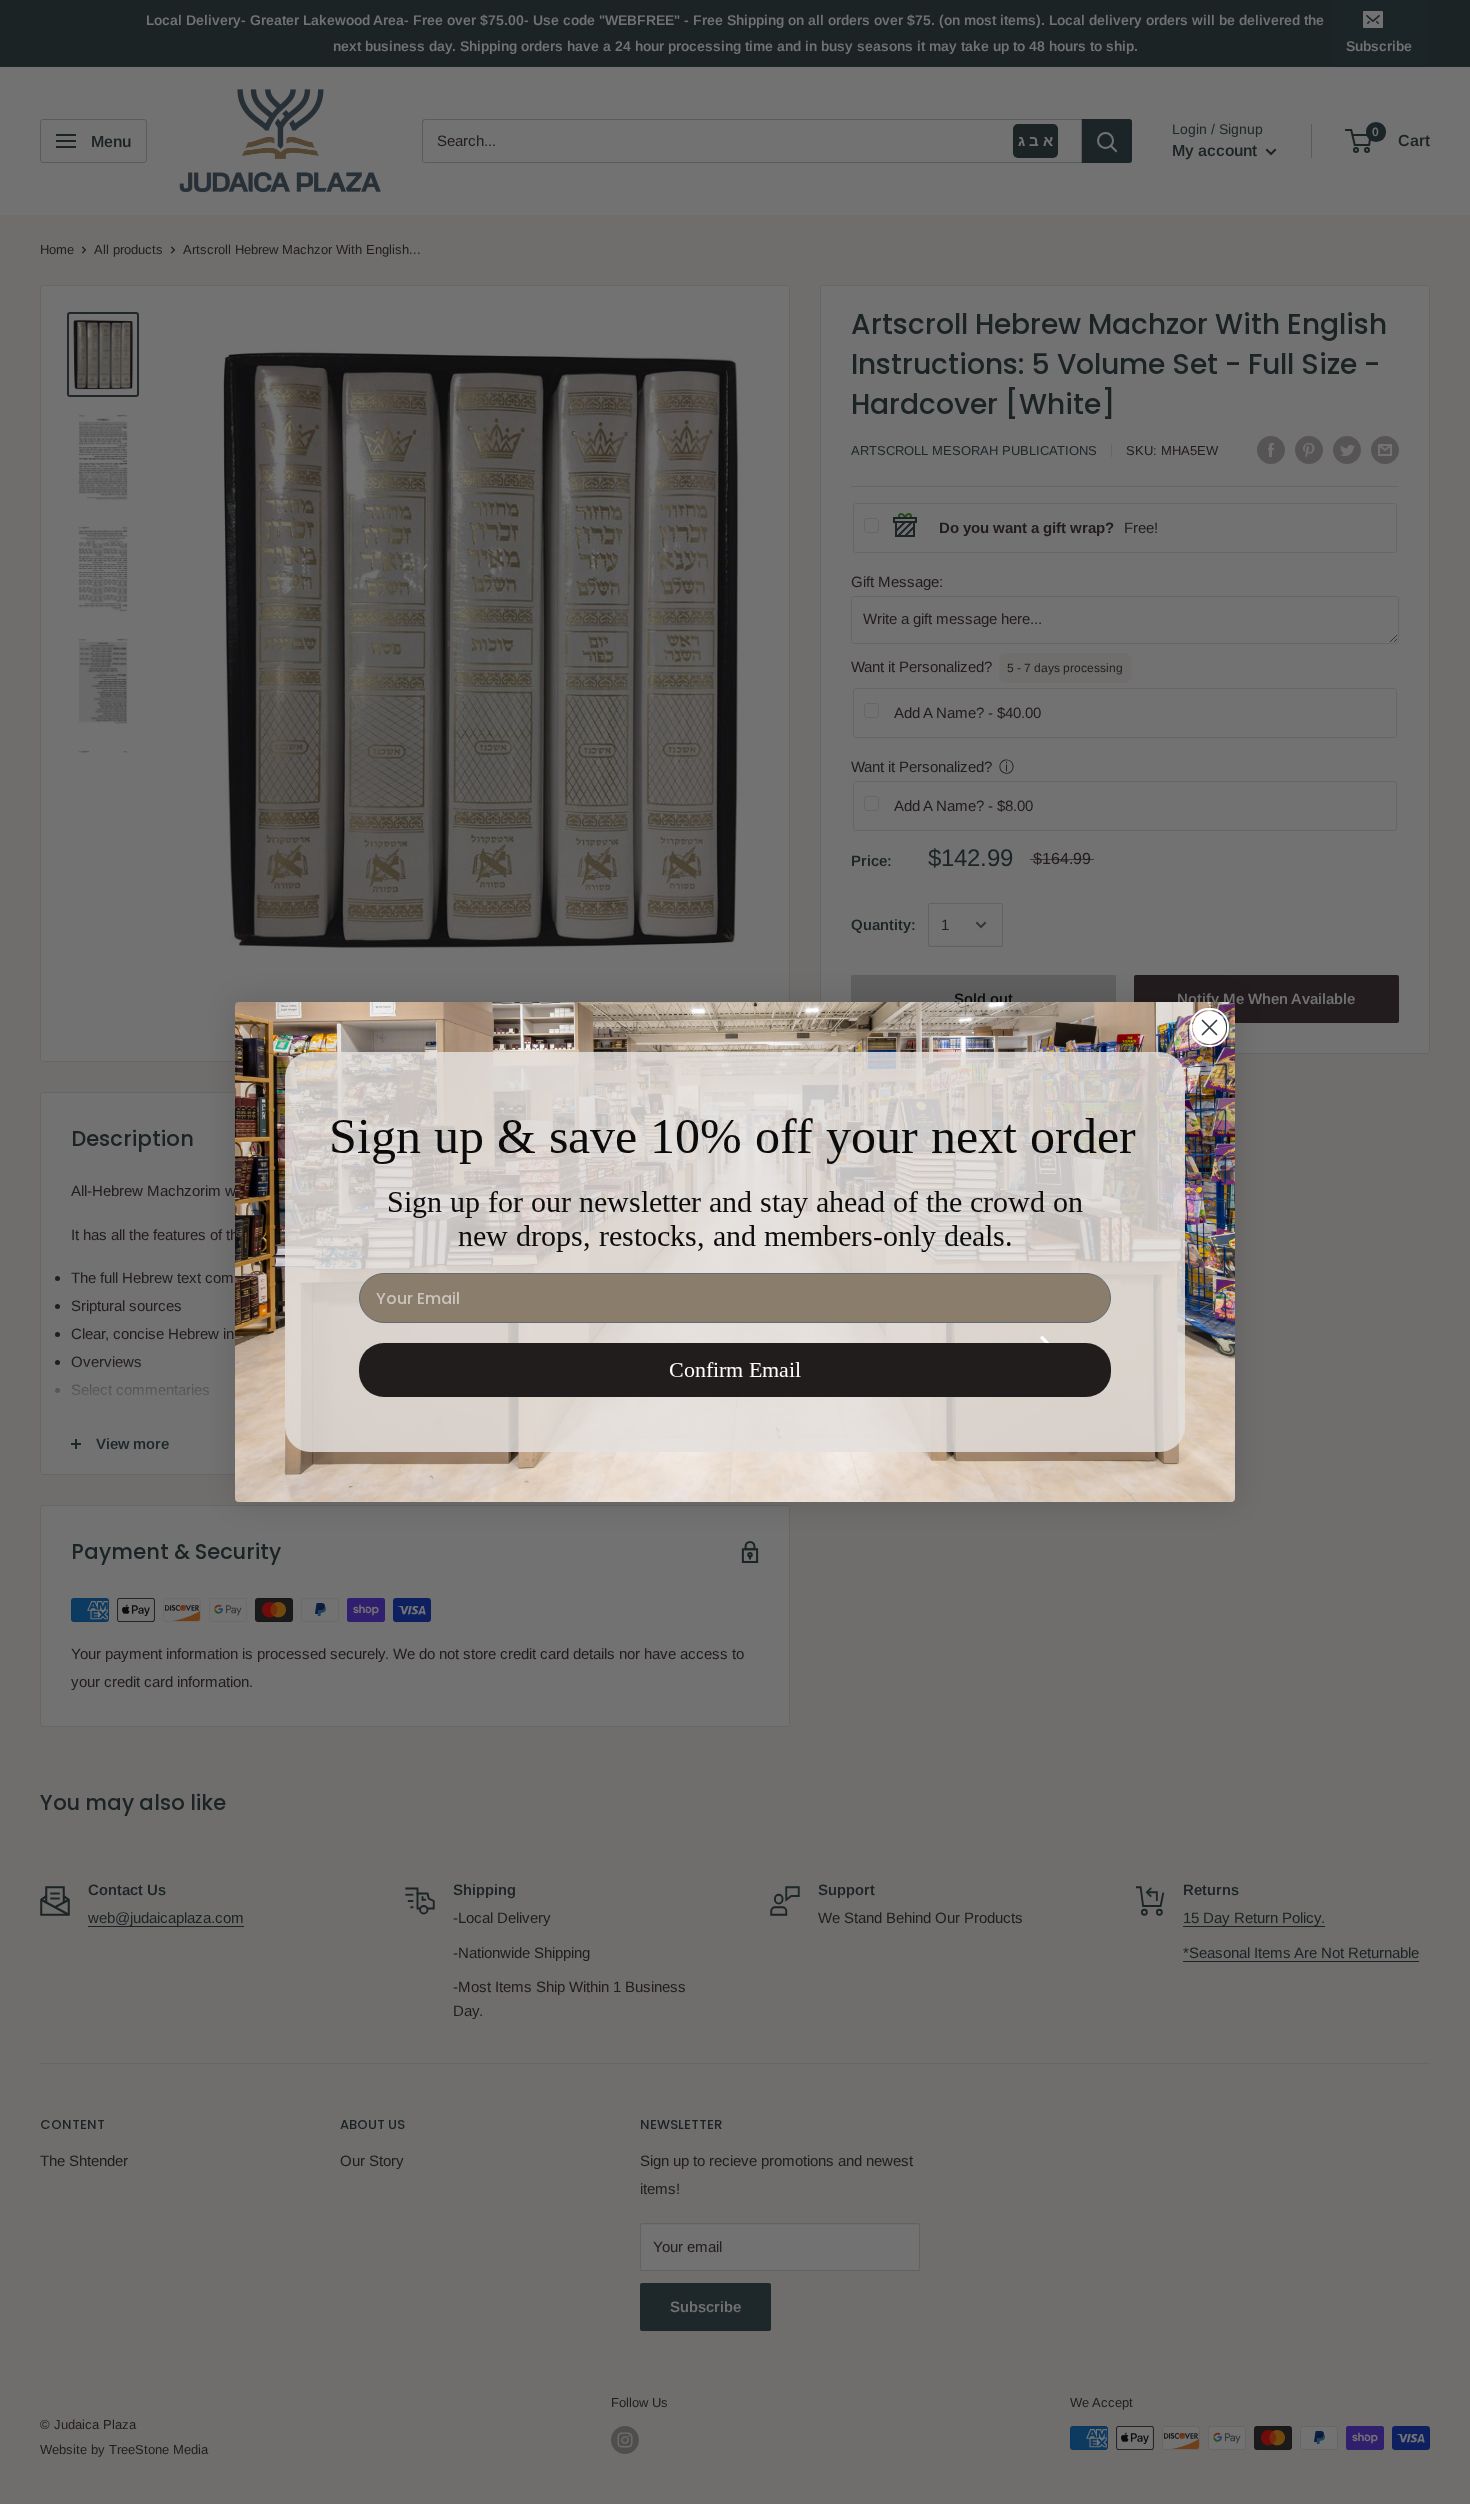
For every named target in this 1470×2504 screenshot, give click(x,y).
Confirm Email (735, 1369)
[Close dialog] (1209, 1027)
